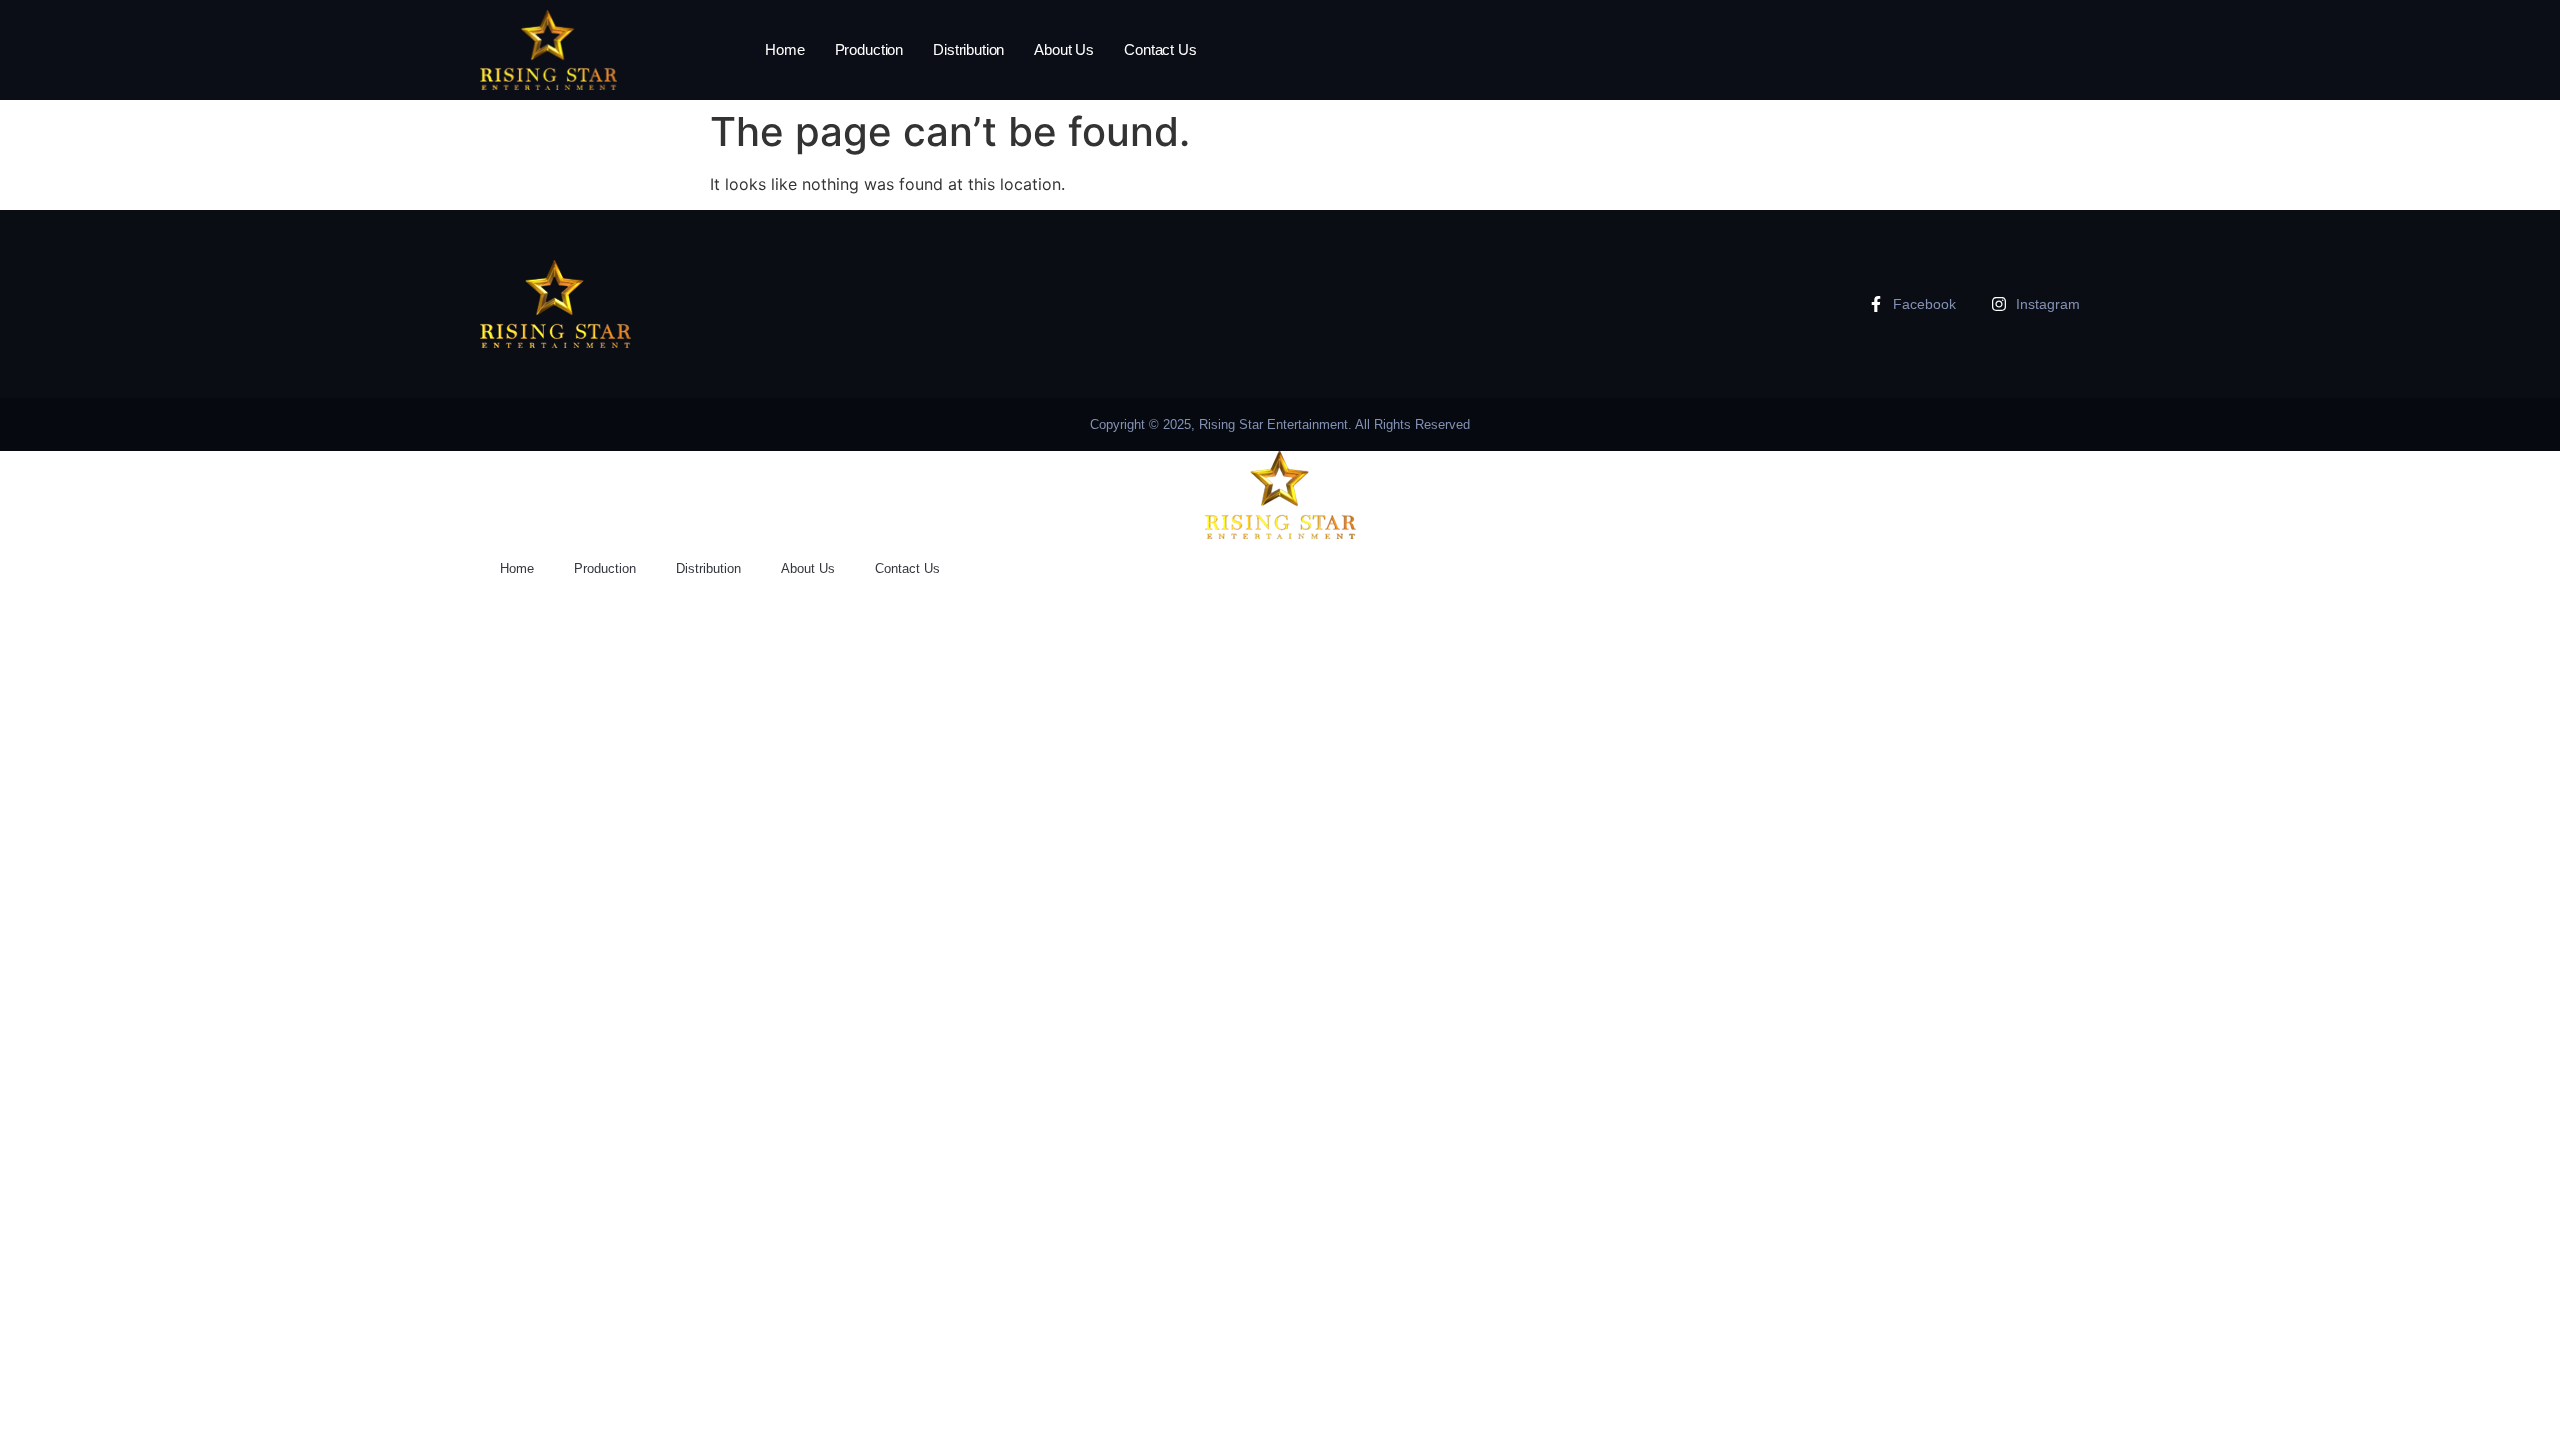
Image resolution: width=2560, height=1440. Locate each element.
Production (869, 49)
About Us (1064, 49)
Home (784, 49)
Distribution (968, 49)
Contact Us (1160, 49)
